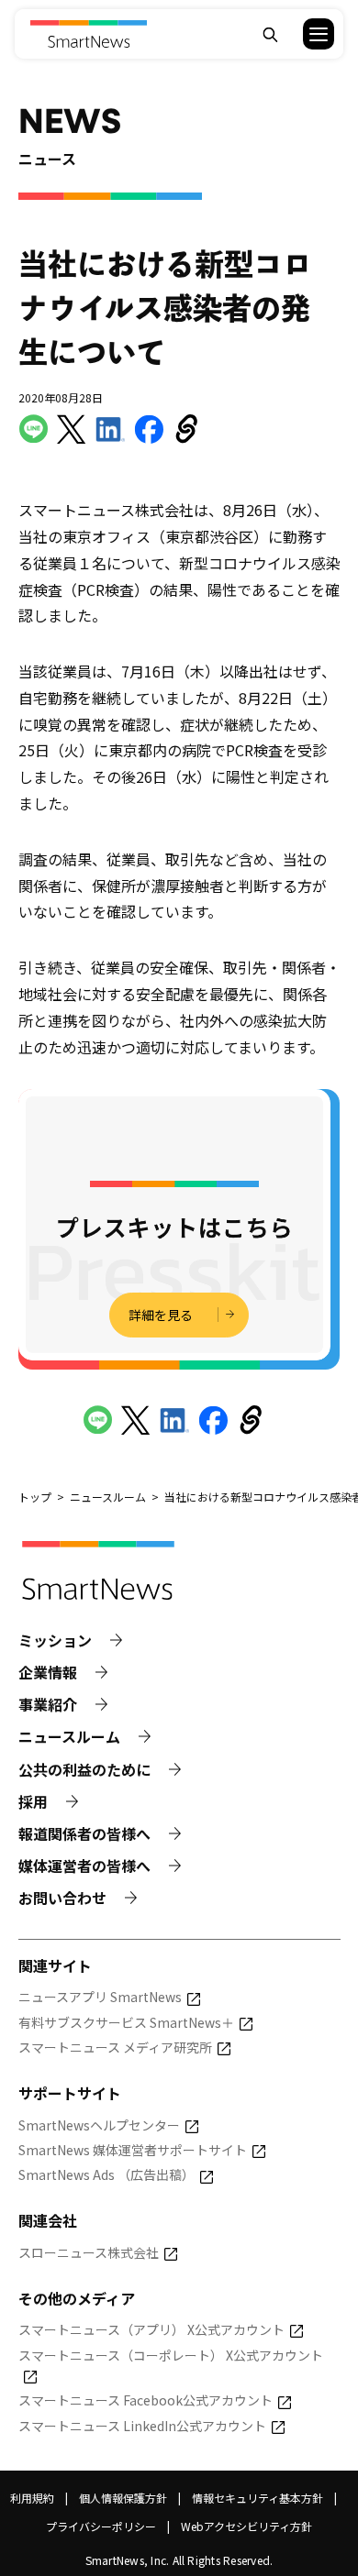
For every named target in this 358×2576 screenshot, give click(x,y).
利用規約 (32, 2498)
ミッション (55, 1640)
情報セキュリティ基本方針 (257, 2498)
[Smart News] (88, 34)
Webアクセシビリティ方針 (246, 2526)
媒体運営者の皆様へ (84, 1866)
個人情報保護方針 (123, 2498)
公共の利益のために (84, 1770)
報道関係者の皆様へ (84, 1834)
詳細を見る (161, 1315)
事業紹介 (48, 1705)
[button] (307, 34)
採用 (33, 1802)
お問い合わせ (62, 1898)
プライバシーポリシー (101, 2526)
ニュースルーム (69, 1737)
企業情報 (48, 1673)
